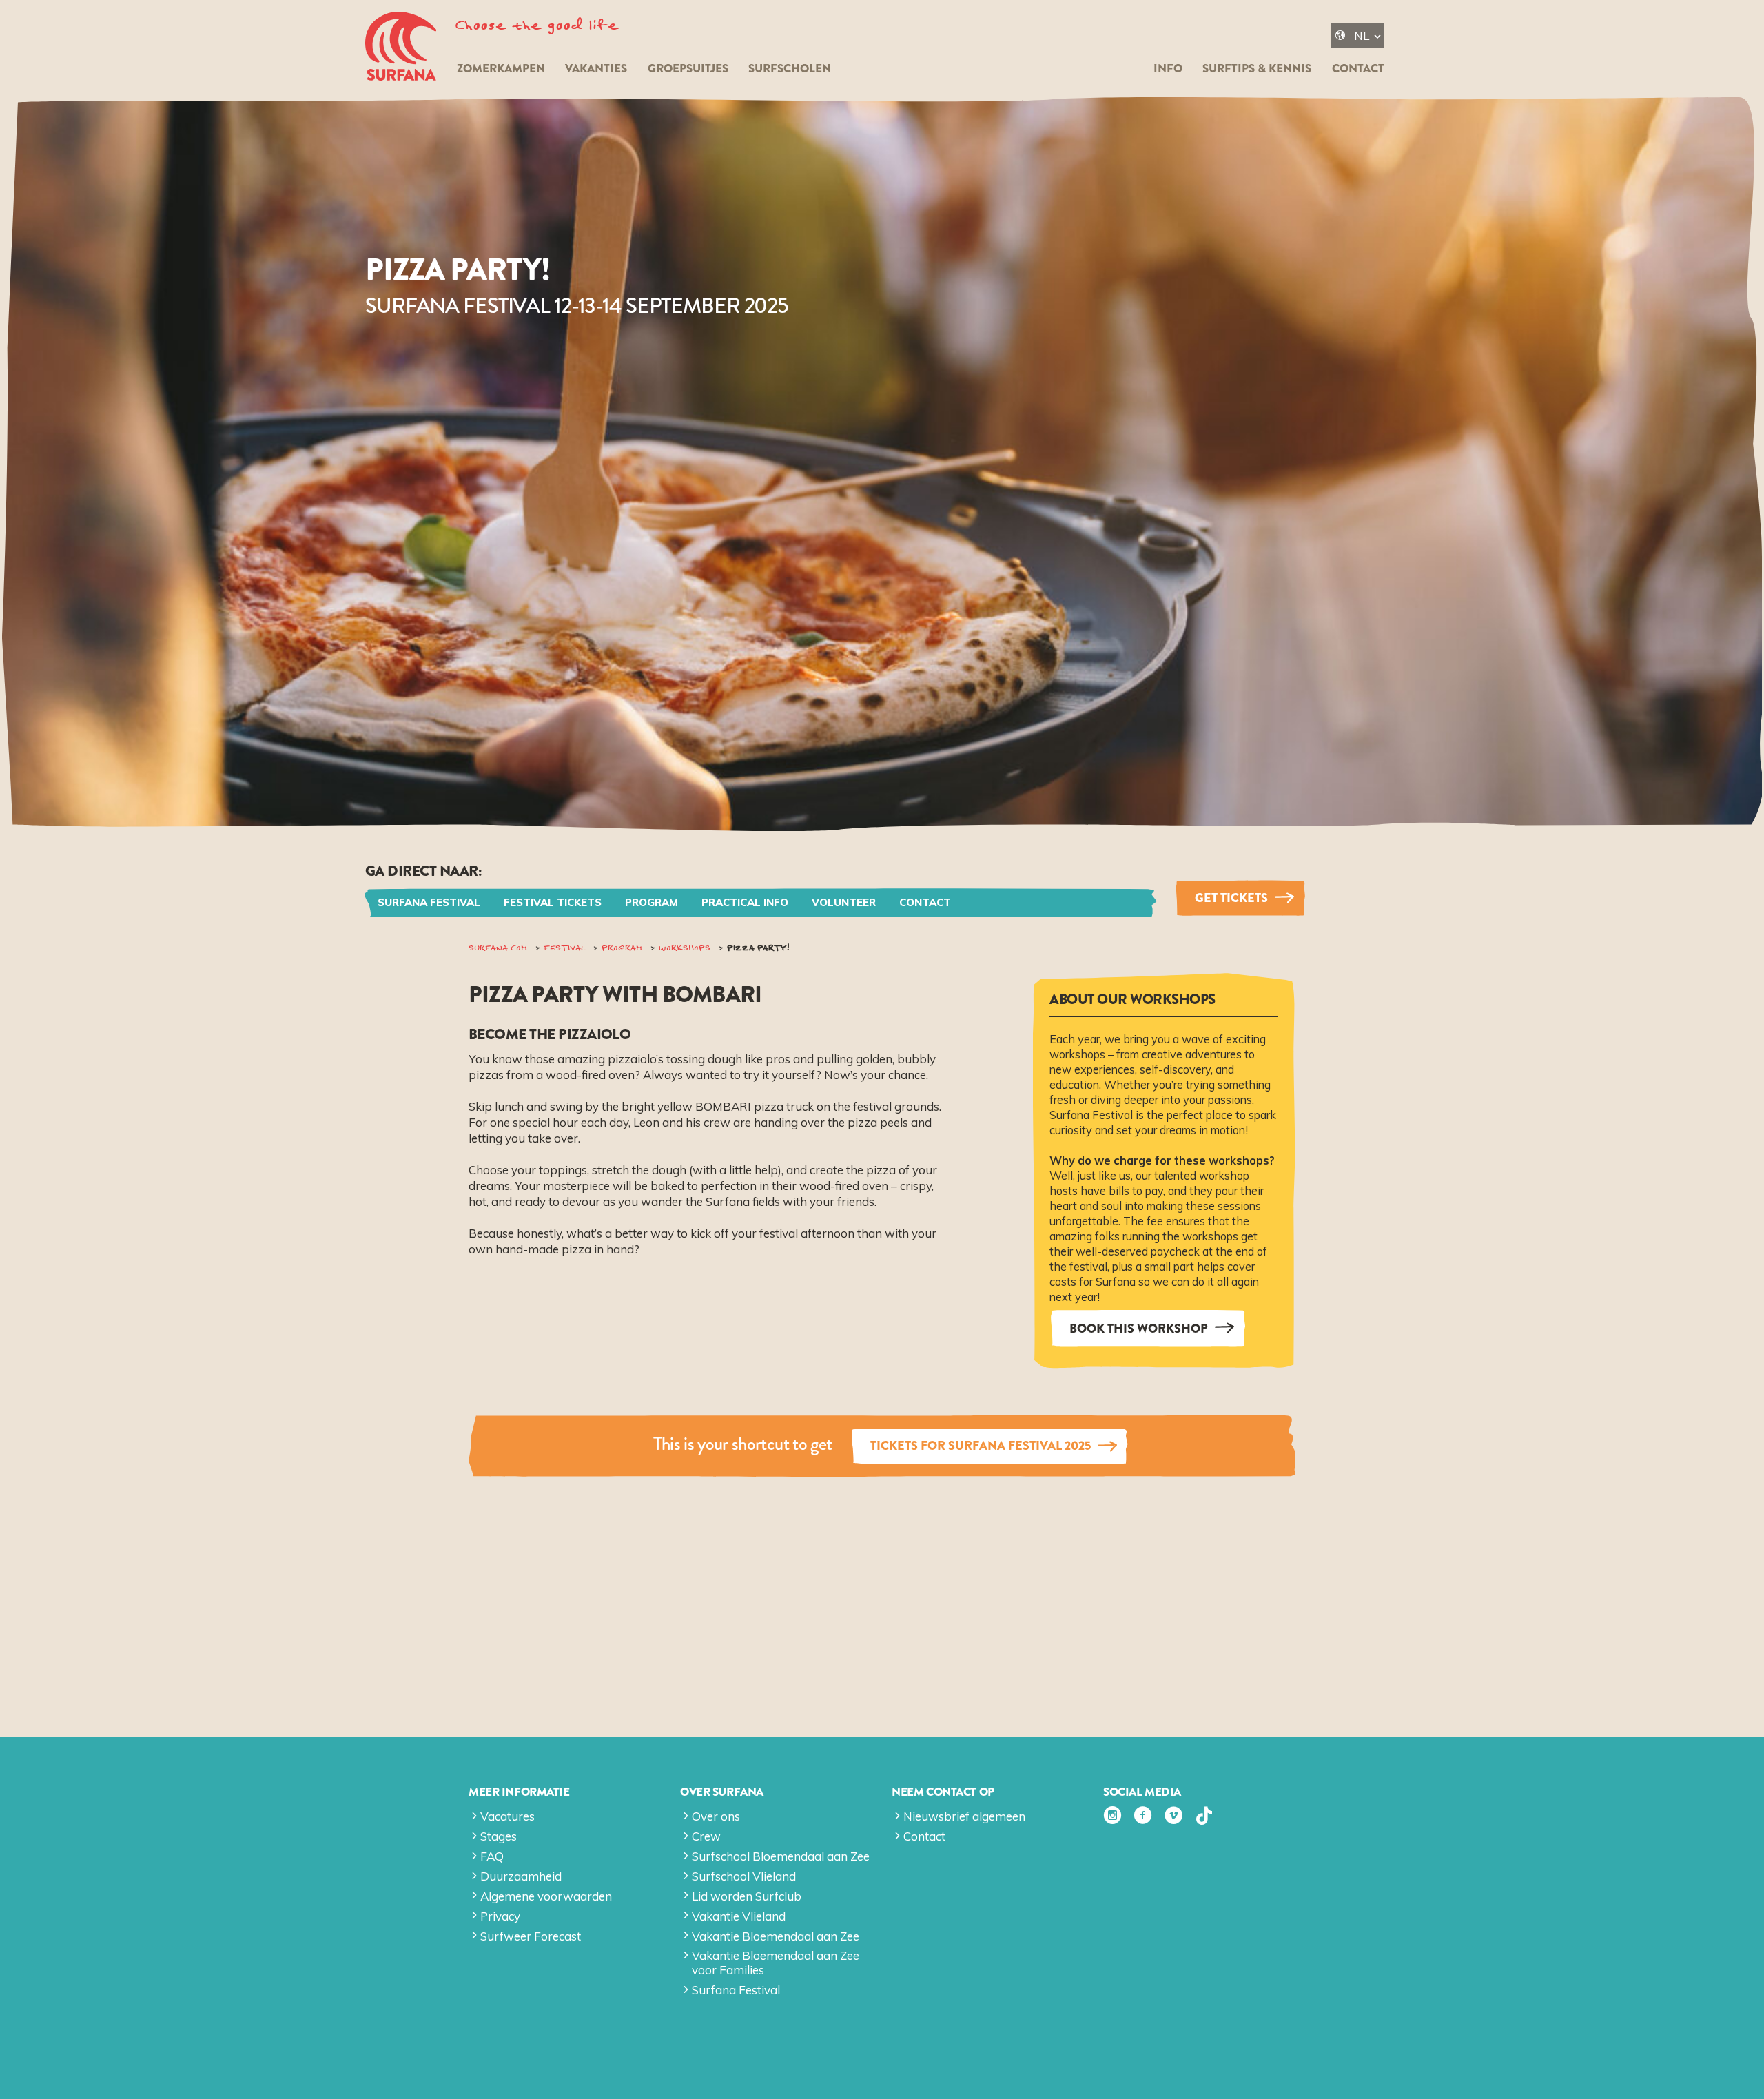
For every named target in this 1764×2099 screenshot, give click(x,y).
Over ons (716, 1816)
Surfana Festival (429, 902)
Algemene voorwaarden (546, 1896)
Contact (1358, 69)
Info (1168, 69)
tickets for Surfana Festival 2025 (981, 1446)
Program (652, 902)
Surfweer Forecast (531, 1936)
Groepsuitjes (688, 69)
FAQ (492, 1856)
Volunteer (844, 902)
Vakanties (596, 69)
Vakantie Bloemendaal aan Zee (776, 1936)
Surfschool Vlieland (744, 1876)
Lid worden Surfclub (747, 1896)
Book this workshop (1139, 1328)
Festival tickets (553, 902)
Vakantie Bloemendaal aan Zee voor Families (776, 1962)
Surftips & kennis (1257, 69)
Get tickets (1231, 898)
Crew (706, 1836)
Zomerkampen (501, 69)
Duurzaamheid (521, 1876)
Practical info (745, 902)
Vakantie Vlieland (739, 1916)
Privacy (500, 1916)
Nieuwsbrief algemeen (964, 1816)
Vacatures (507, 1816)
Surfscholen (790, 69)
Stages (499, 1836)
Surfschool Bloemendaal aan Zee (781, 1856)
